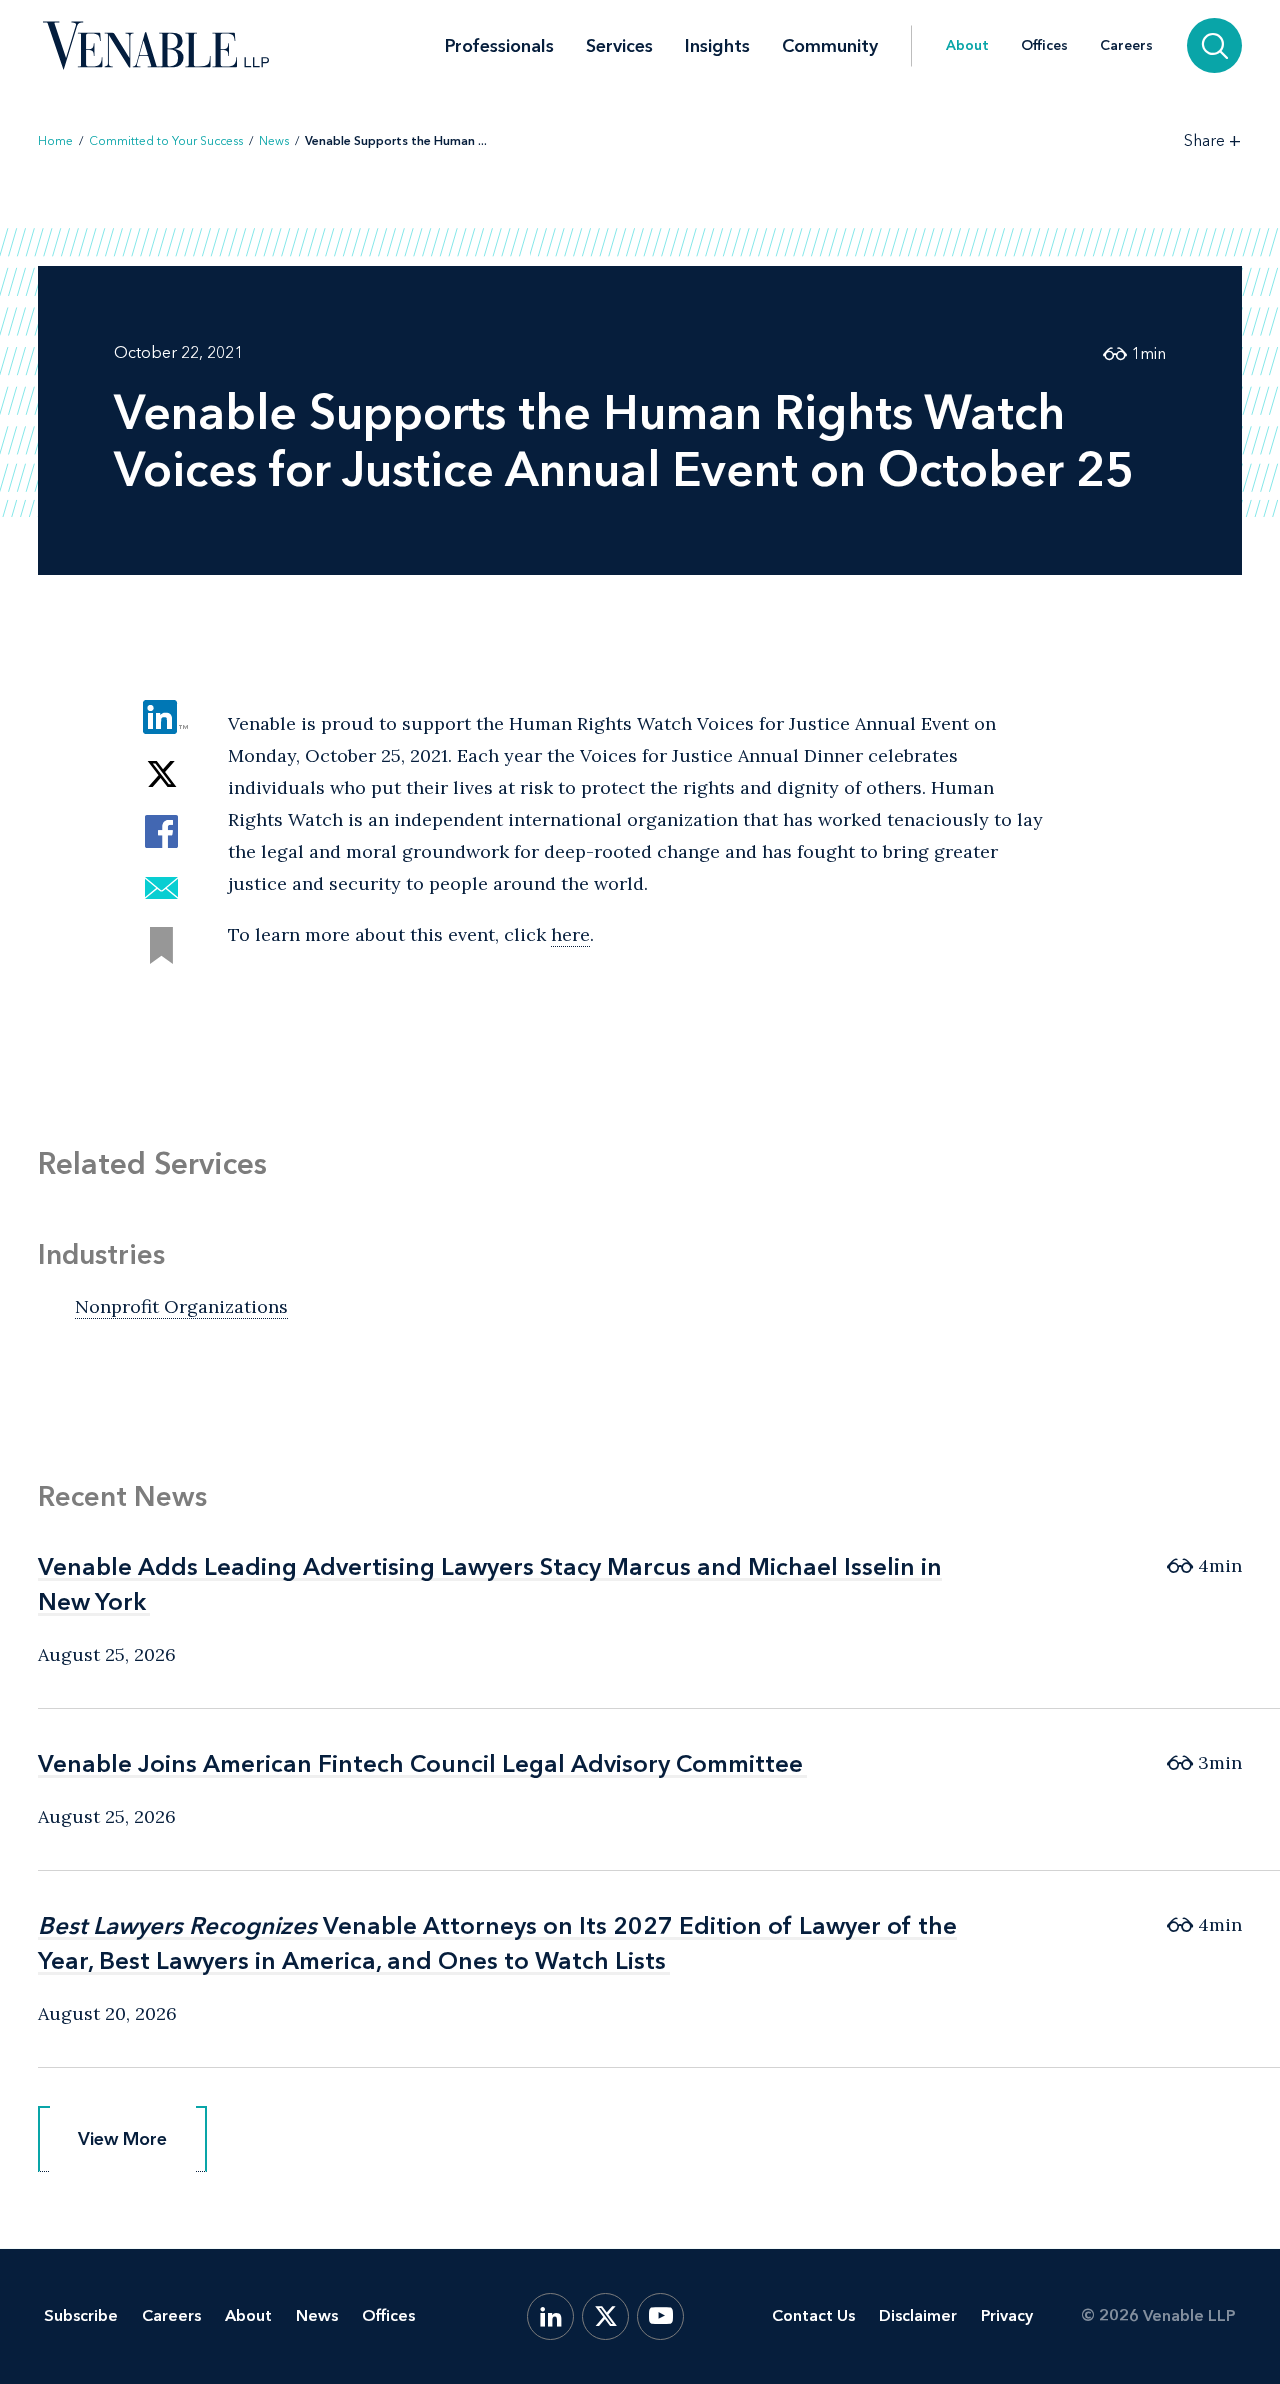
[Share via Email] (161, 888)
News (274, 141)
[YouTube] (660, 2316)
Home (55, 141)
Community (830, 46)
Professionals (499, 46)
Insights (717, 46)
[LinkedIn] (550, 2316)
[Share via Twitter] (161, 774)
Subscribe (81, 2315)
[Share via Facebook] (161, 831)
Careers (1126, 46)
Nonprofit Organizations (181, 1306)
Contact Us (813, 2315)
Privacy (1007, 2315)
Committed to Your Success (166, 141)
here (570, 934)
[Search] (1214, 45)
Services (619, 46)
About (967, 46)
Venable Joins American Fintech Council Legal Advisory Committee (420, 1763)
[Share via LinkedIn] (161, 717)
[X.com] (605, 2316)
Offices (1044, 46)
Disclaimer (918, 2315)
